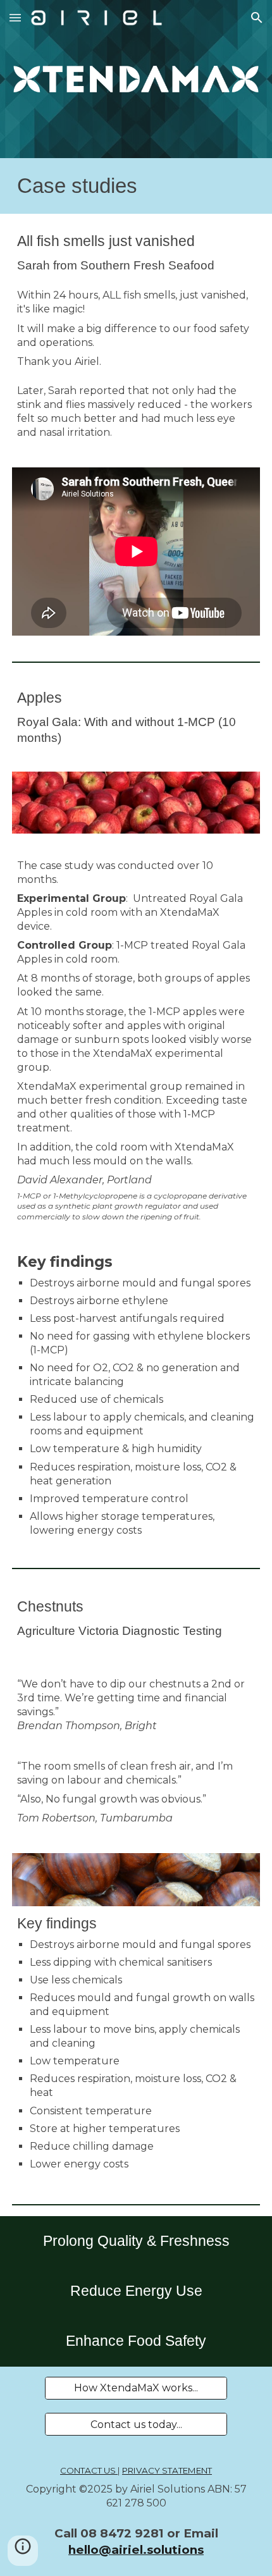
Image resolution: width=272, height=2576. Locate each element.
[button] (15, 17)
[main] (136, 186)
